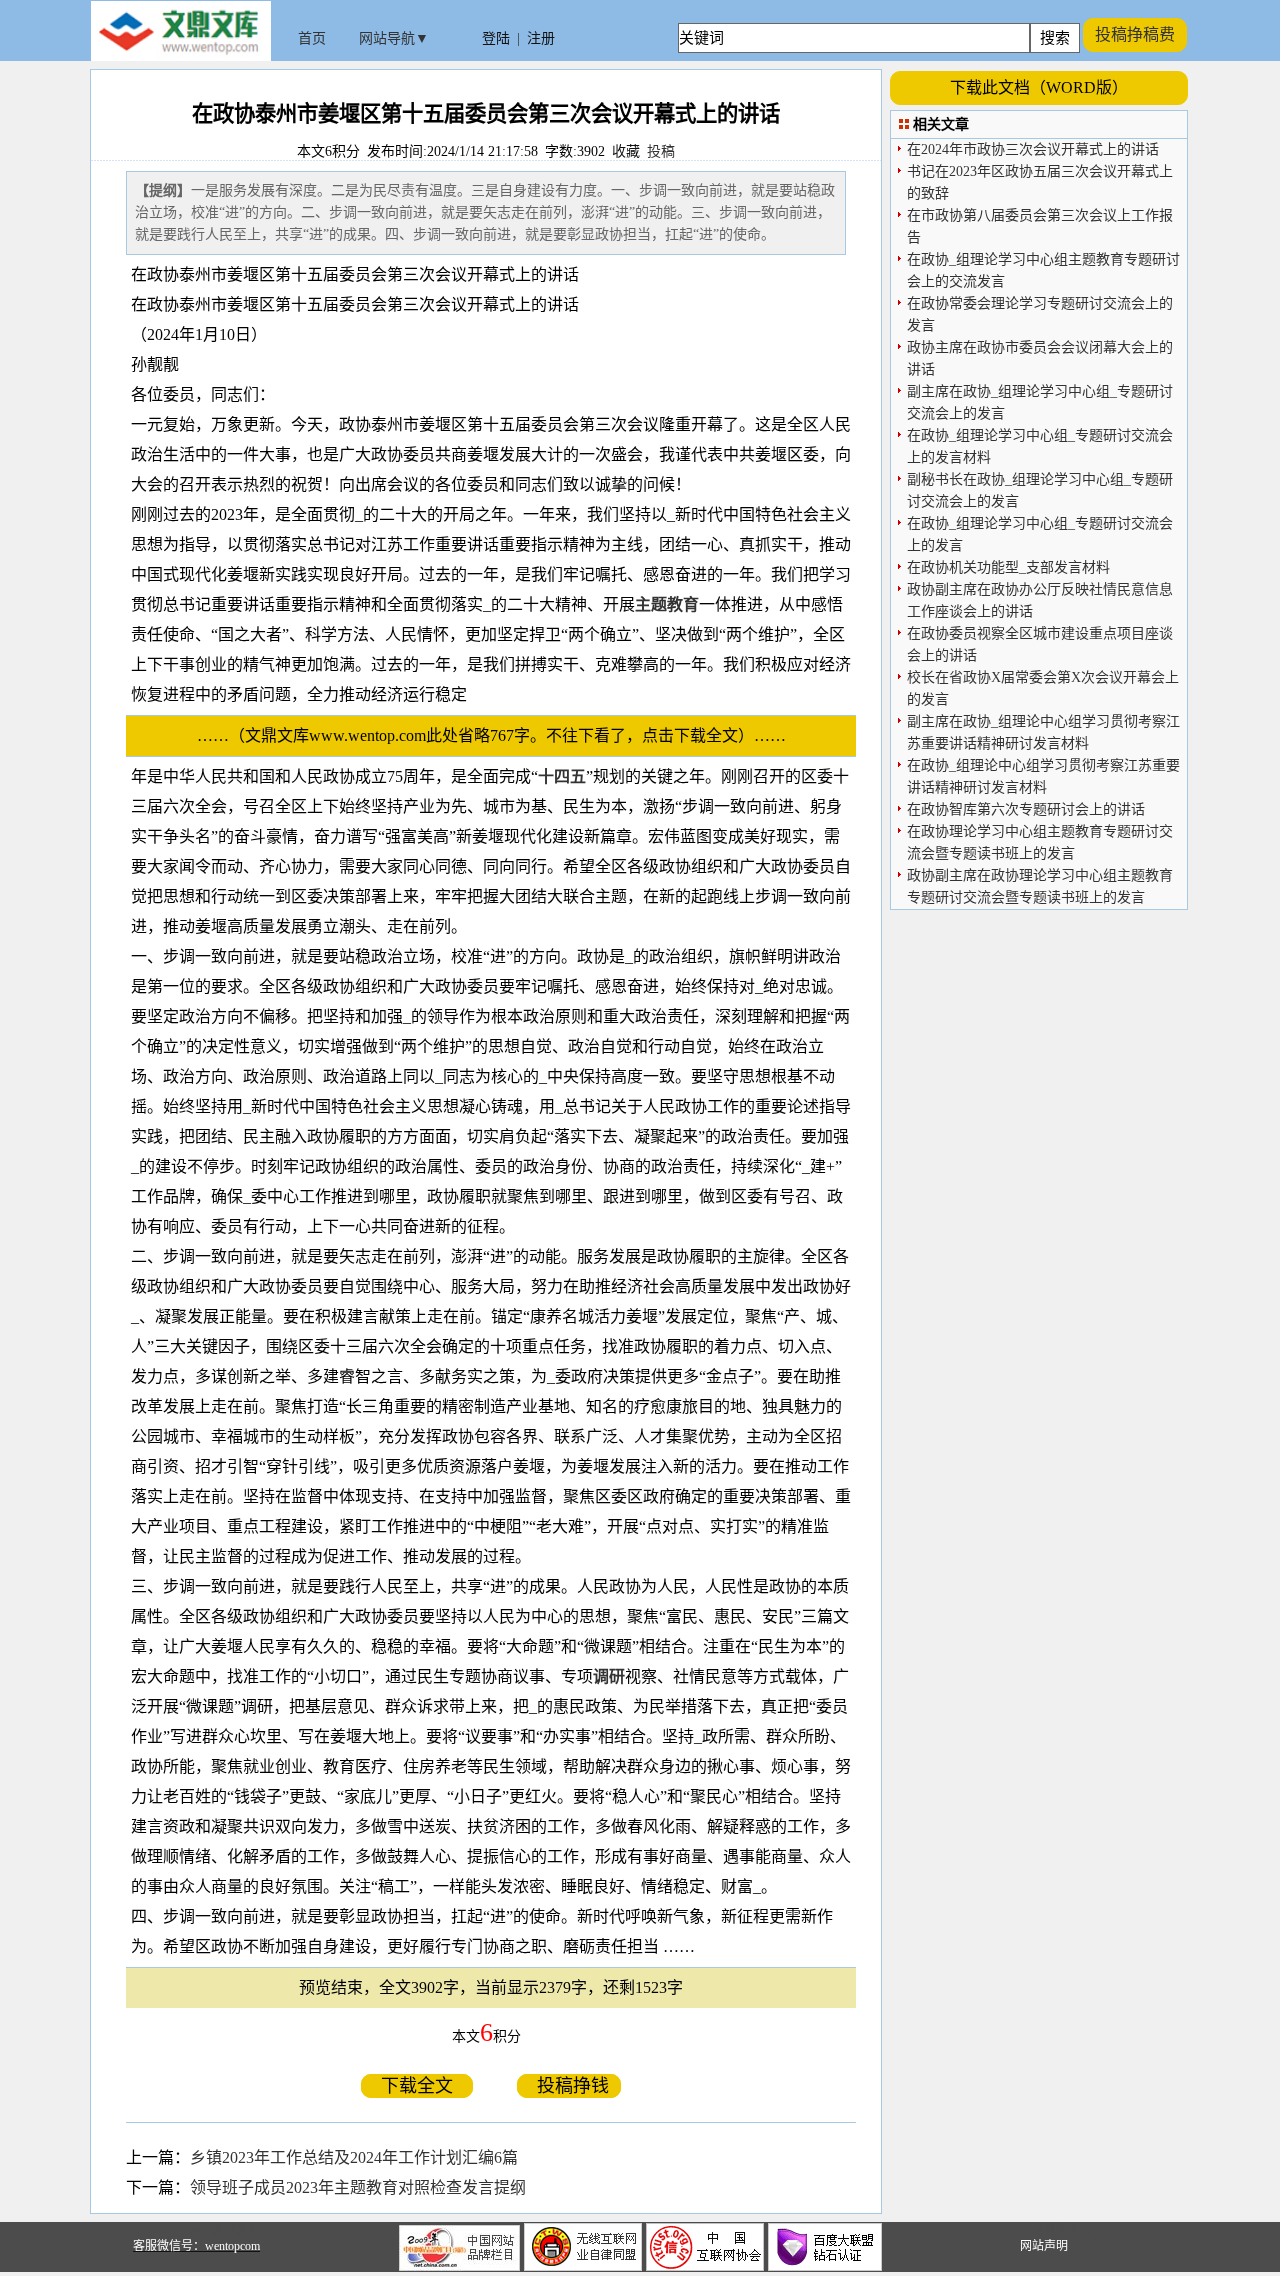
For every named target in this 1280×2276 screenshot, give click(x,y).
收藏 (626, 151)
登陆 (496, 38)
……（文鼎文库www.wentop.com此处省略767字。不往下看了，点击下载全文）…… (499, 735)
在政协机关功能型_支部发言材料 (1008, 567)
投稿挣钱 (569, 2086)
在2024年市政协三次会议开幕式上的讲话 (1033, 149)
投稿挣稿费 (1135, 34)
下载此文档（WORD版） (1039, 87)
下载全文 (417, 2086)
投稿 (661, 151)
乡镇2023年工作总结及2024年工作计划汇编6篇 (354, 2157)
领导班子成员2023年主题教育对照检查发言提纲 (358, 2187)
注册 (541, 38)
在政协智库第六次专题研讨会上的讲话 (1026, 809)
